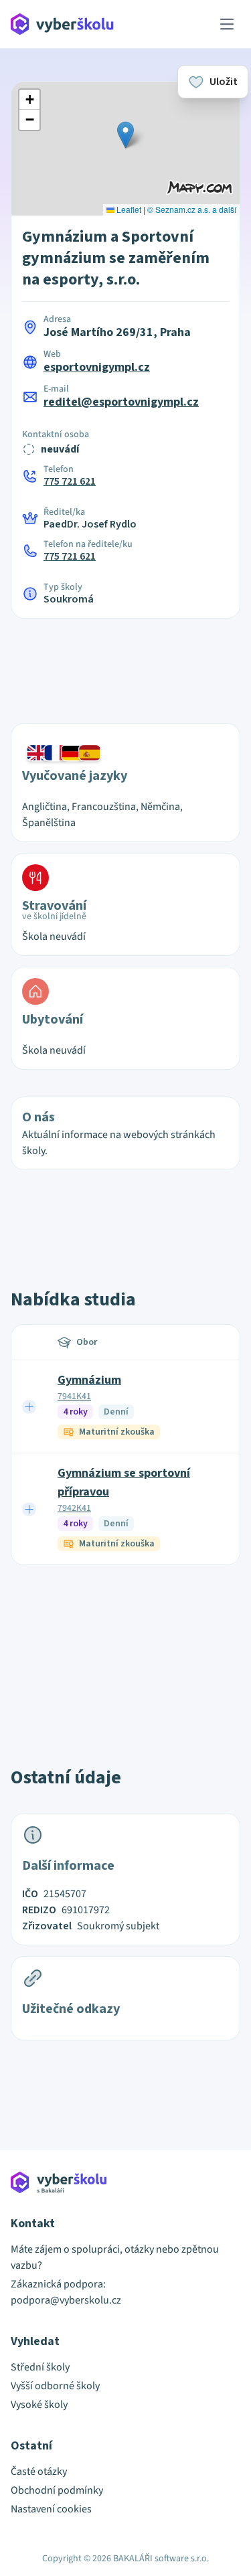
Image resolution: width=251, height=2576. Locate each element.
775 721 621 (70, 481)
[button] (125, 135)
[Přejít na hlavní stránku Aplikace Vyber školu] (63, 24)
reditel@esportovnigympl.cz (121, 402)
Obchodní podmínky (57, 2490)
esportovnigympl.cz (97, 367)
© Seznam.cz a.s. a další (192, 209)
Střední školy (40, 2367)
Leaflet (128, 209)
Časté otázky (39, 2472)
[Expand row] (29, 1406)
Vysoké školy (39, 2405)
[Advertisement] (126, 663)
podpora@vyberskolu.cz (66, 2300)
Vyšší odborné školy (55, 2386)
